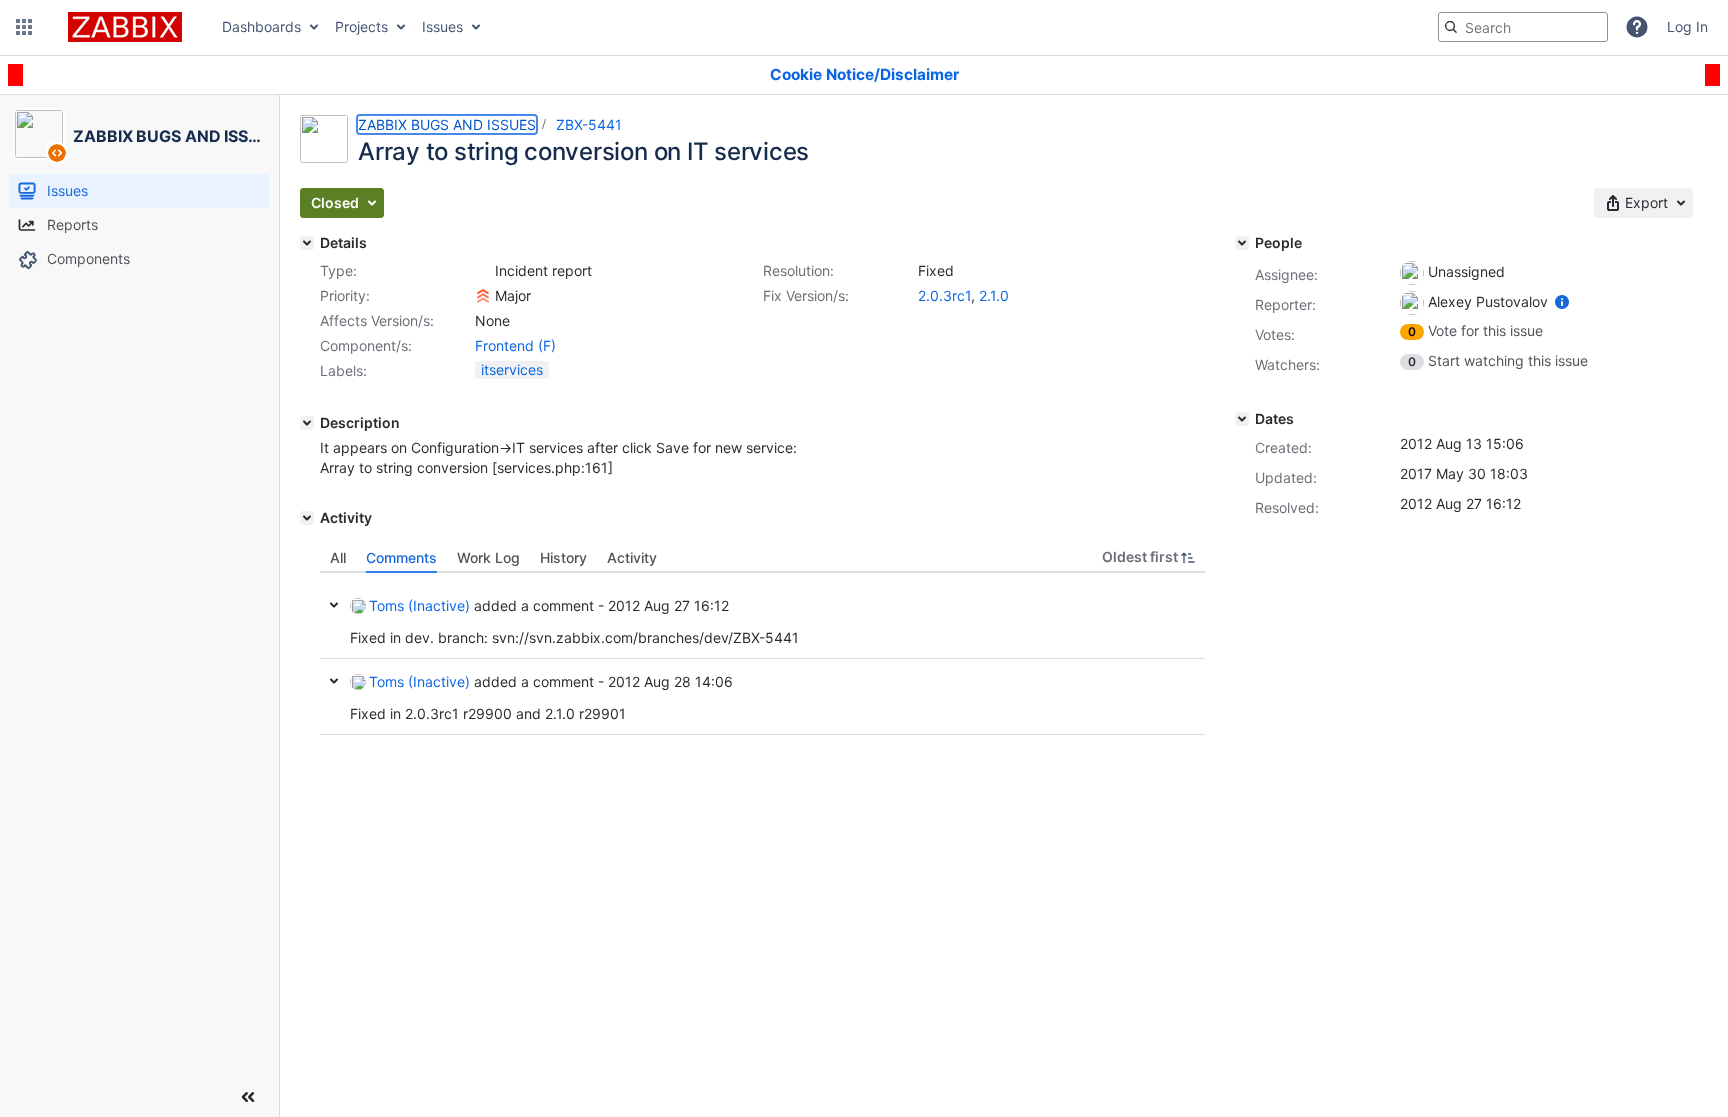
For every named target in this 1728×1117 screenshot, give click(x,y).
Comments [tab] (401, 557)
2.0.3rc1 (944, 295)
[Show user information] (1562, 301)
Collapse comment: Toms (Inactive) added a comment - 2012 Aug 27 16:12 (334, 605)
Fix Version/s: (806, 295)
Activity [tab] (632, 557)
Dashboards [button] (261, 26)
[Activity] (307, 518)
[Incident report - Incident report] (483, 271)
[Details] (307, 243)
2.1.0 (994, 295)
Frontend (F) (515, 345)
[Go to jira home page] (125, 27)
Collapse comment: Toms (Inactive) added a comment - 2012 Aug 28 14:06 (334, 681)
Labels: (343, 370)
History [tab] (563, 557)
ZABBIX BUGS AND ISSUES (447, 124)
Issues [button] (442, 26)
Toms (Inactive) (419, 605)
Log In (1687, 26)
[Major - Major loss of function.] (483, 296)
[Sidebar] (248, 1097)
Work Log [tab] (488, 557)
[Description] (307, 423)
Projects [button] (361, 26)
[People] (1242, 243)
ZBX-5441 (589, 124)
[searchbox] (1523, 27)
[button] (24, 27)
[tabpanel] (762, 654)
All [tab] (338, 557)
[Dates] (1242, 419)
